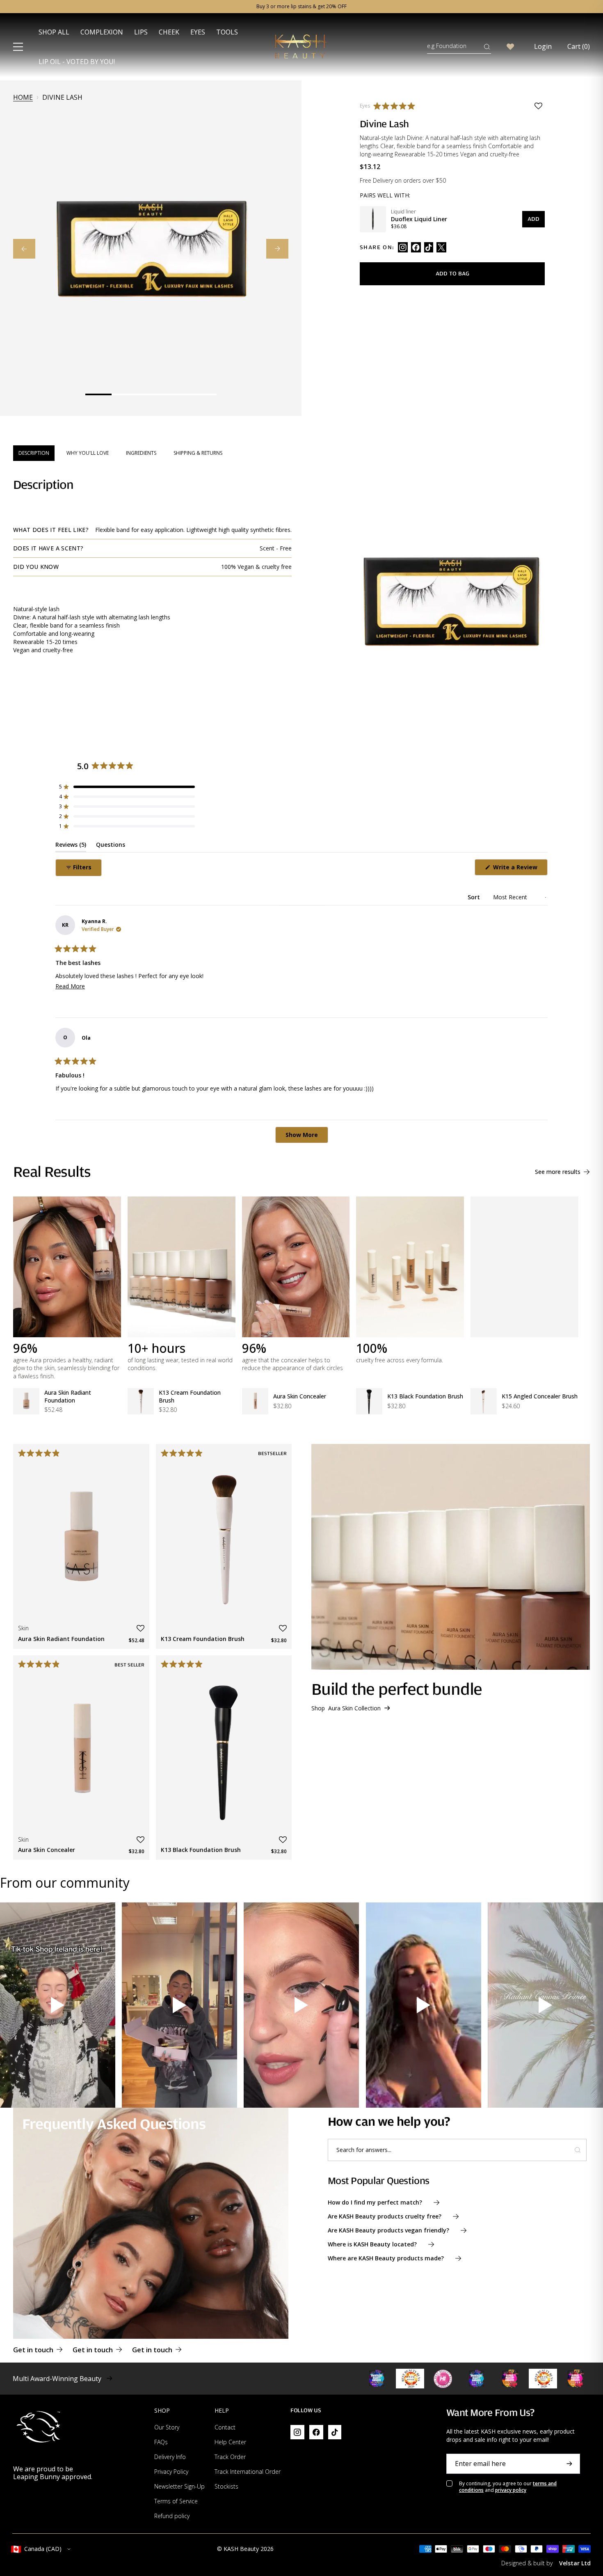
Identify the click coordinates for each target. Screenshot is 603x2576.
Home (23, 97)
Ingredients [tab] (141, 453)
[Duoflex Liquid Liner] (373, 219)
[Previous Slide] (24, 249)
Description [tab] (34, 453)
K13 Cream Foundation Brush (190, 1396)
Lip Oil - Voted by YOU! (77, 62)
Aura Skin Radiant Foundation (68, 1396)
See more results (558, 1172)
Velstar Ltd (575, 2563)
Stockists (226, 2486)
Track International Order (248, 2472)
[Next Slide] (277, 249)
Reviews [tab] (71, 846)
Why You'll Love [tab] (88, 453)
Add (533, 219)
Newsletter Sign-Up (179, 2486)
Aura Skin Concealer (300, 1396)
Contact (225, 2427)
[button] (396, 106)
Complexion (102, 32)
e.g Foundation (447, 46)
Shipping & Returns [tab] (198, 453)
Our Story (167, 2427)
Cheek (169, 32)
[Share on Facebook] (416, 247)
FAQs (161, 2442)
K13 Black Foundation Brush (425, 1396)
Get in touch (33, 2350)
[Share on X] (441, 247)
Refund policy (172, 2516)
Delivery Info (170, 2457)
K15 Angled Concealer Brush (540, 1396)
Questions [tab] (111, 846)
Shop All (54, 32)
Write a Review (520, 869)
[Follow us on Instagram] (403, 247)
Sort (475, 897)
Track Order (230, 2457)
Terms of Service (176, 2501)
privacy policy (511, 2490)
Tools (227, 32)
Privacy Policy (171, 2472)
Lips (141, 32)
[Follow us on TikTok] (429, 247)
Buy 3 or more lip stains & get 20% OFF (301, 7)
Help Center (230, 2442)
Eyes (198, 32)
